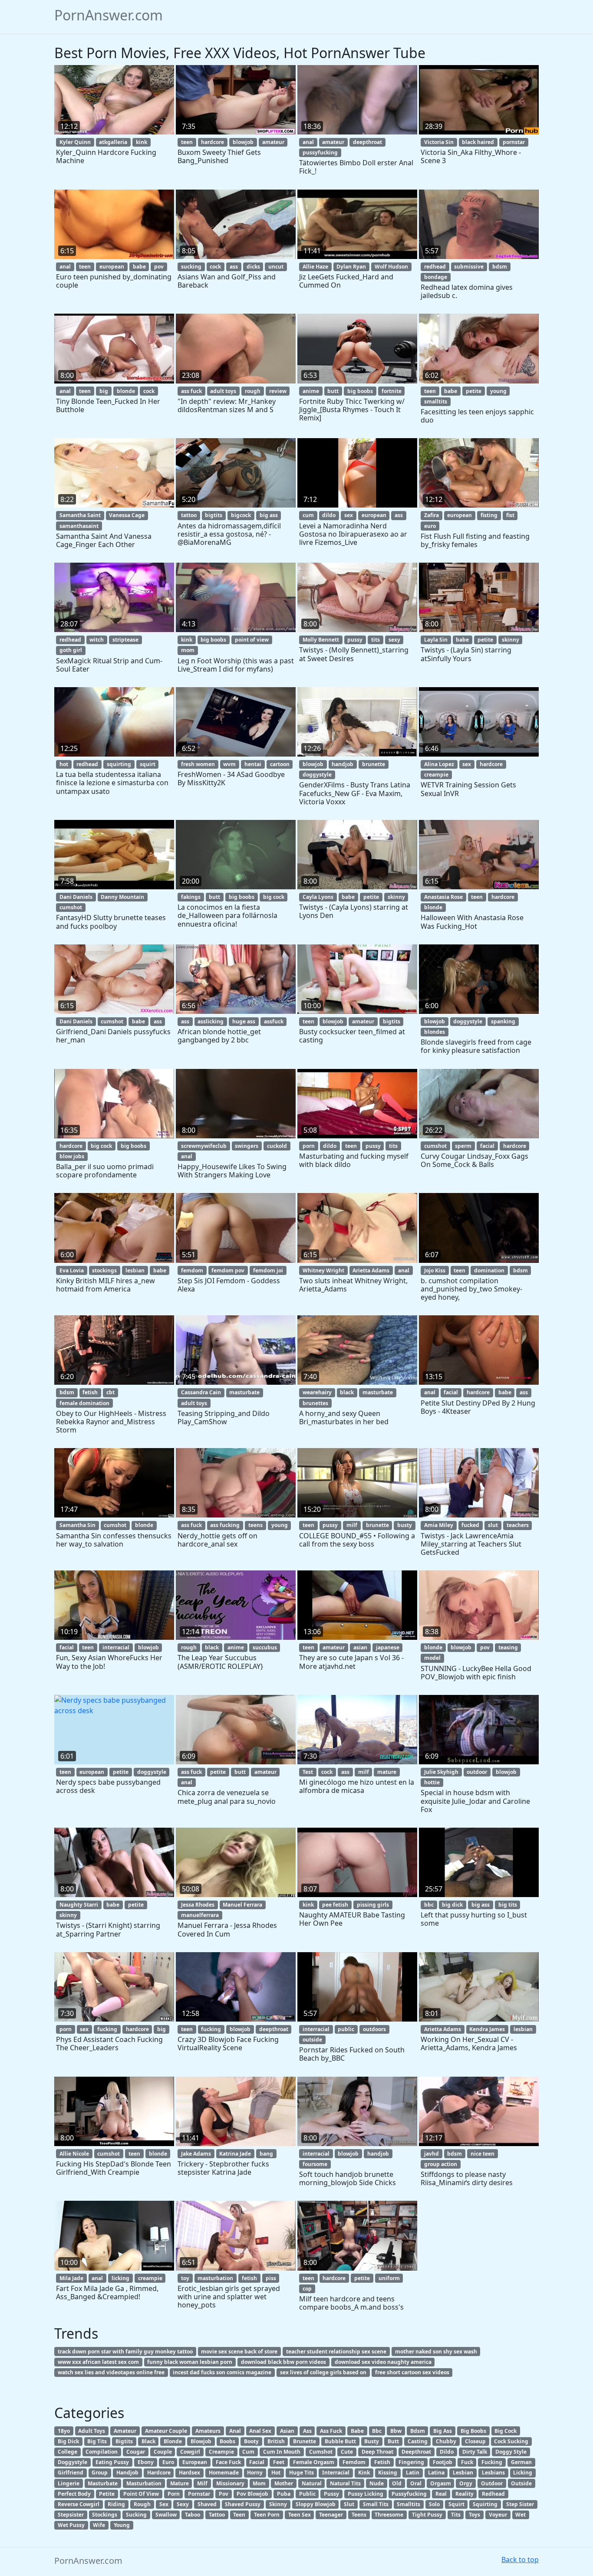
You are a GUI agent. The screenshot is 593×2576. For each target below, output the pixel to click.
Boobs (227, 2441)
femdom (192, 1270)
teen (187, 142)
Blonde (173, 2441)
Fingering (411, 2462)
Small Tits (376, 2504)
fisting (489, 515)
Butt (393, 2441)
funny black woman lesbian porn (190, 2362)
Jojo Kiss (435, 1270)
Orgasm (441, 2483)
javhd (432, 2154)
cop (307, 2289)
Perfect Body (74, 2494)
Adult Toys (92, 2431)
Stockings (105, 2515)
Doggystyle (72, 2462)
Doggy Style (511, 2452)
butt (333, 391)
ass (234, 267)
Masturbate (103, 2483)
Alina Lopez (439, 764)
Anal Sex (260, 2431)
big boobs (360, 391)
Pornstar (199, 2494)
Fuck (467, 2462)
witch (97, 640)
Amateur (125, 2431)
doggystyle (317, 775)
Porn (174, 2494)
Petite (107, 2494)
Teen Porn (267, 2515)
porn (309, 1146)
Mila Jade (71, 2278)
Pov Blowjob (252, 2494)
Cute (347, 2452)
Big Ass (443, 2431)
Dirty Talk (475, 2452)
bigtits (214, 515)
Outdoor (492, 2483)
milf (352, 1525)
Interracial (336, 2473)
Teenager (331, 2515)
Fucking (492, 2462)
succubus (265, 1647)
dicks (253, 267)
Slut (349, 2504)
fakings (191, 897)
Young (122, 2525)
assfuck (274, 1021)
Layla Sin (436, 640)
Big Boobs (473, 2431)
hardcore (212, 142)
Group (100, 2473)
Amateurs (208, 2431)
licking (120, 2278)
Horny (255, 2473)
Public (307, 2494)
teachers (518, 1525)
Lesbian (463, 2473)
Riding (116, 2504)
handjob (343, 764)
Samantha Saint (80, 515)
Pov (224, 2494)
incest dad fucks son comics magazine (222, 2372)
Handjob (127, 2473)
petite (474, 391)
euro (430, 526)
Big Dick (68, 2441)
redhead (435, 267)
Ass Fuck (331, 2431)
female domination (84, 1403)
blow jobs (72, 1156)
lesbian (135, 1270)
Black (148, 2441)
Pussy (331, 2494)
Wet (521, 2515)
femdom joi (268, 1270)
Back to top (520, 2560)
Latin (413, 2473)
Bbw (396, 2431)
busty (405, 1525)
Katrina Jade (235, 2154)
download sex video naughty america (383, 2362)
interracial (116, 1647)
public (346, 2029)
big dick (452, 1905)
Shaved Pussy (243, 2504)
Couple (163, 2452)
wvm (229, 764)
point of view (252, 640)
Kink (364, 2473)
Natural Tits (345, 2483)
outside (312, 2040)
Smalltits (409, 2504)
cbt (110, 1392)
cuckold (277, 1146)
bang (266, 2154)
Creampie (221, 2452)
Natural (312, 2483)
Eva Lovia (72, 1270)
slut (493, 1525)
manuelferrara (200, 1915)
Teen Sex (300, 2515)
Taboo (193, 2515)
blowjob (243, 142)
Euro (168, 2462)
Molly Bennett (321, 640)
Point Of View (141, 2494)
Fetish (382, 2462)
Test (308, 1772)
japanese (388, 1647)
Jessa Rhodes (198, 1905)
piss (271, 2278)
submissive (469, 267)
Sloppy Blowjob (316, 2504)
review (278, 391)
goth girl (71, 650)
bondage (436, 277)
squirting (119, 764)
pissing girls (373, 1905)
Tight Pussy (427, 2515)
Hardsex (189, 2473)
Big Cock (506, 2431)
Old (397, 2483)
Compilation (102, 2452)
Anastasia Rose (443, 897)
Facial (257, 2462)
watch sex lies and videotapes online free (111, 2372)
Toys (474, 2515)
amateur (273, 142)
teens (255, 1525)
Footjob (443, 2462)
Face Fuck (228, 2462)
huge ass (244, 1021)
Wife (99, 2525)
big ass (269, 515)
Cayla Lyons (318, 897)
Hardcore (159, 2473)
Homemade (224, 2473)
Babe (357, 2431)
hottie (432, 1782)
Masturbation (144, 2483)
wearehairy (317, 1392)
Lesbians (493, 2473)
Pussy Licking (366, 2494)
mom (188, 650)
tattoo (189, 515)
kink (142, 142)
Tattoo (217, 2515)
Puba (284, 2494)
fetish (90, 1392)
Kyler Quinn (75, 142)
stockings (104, 1270)
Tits (456, 2515)
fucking (107, 2029)
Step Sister (520, 2504)
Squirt (456, 2504)
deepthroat (367, 142)
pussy (355, 640)
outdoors (374, 2029)
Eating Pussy (112, 2462)
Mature (180, 2483)
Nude (377, 2483)
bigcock (241, 515)
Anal (235, 2431)
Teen (239, 2515)
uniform (389, 2278)
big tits (508, 1905)
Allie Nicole (74, 2154)
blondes (435, 1032)
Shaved (207, 2504)
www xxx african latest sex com (98, 2362)
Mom (259, 2483)
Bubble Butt (340, 2441)
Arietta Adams (371, 1270)
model (432, 1658)
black (347, 1392)
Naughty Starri (79, 1905)
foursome (315, 2164)
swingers (247, 1146)
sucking (191, 267)
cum (308, 515)
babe (139, 267)
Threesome (389, 2515)
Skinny (278, 2504)
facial (487, 1146)
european (112, 267)
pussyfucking (320, 152)
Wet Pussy (71, 2525)
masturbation (215, 2278)
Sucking (136, 2515)
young (498, 391)
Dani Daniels (76, 897)
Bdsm (418, 2431)
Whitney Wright (323, 1270)
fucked (470, 1525)
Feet (279, 2462)
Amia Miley (439, 1525)
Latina (436, 2473)
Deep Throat (377, 2452)
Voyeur (498, 2515)
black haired (478, 142)
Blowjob (201, 2441)
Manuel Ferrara (242, 1905)
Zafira (432, 515)
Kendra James (487, 2029)
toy (185, 2278)
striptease (125, 640)
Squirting (485, 2504)
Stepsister (71, 2515)
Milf (202, 2483)
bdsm (500, 267)
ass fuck (191, 391)
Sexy (183, 2504)
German (521, 2462)
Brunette (305, 2441)
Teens (359, 2515)
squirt (148, 764)
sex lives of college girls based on (323, 2372)
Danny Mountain (122, 897)
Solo (434, 2504)
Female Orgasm (314, 2462)
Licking (523, 2473)
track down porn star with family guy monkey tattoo (125, 2352)
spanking (503, 1021)
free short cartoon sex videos (412, 2372)
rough (253, 391)
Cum (248, 2452)
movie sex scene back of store (239, 2352)
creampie (436, 775)
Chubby (446, 2441)
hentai (253, 764)
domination (489, 1270)
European (195, 2462)
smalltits (436, 401)
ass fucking (225, 1525)
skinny (511, 640)
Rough (142, 2504)
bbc (429, 1905)
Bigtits (124, 2441)
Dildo (447, 2452)
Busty (372, 2441)
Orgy (466, 2483)
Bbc (377, 2431)
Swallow (166, 2515)
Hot (276, 2473)
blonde (126, 391)
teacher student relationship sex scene (336, 2352)
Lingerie (69, 2483)
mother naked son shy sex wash (436, 2352)
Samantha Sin (77, 1525)
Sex (164, 2504)
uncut (276, 267)
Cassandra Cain (201, 1392)
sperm (463, 1146)
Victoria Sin (439, 142)
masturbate (244, 1392)
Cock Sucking (511, 2441)
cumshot (71, 907)
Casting (418, 2441)
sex (349, 515)
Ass (307, 2431)
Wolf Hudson (391, 267)
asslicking (211, 1021)
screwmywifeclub (204, 1146)
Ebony (146, 2462)
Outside (521, 2483)
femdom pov (228, 1270)
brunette (374, 764)
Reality (465, 2494)
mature (387, 1772)
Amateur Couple (166, 2431)
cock (215, 267)
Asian (287, 2431)
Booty (251, 2441)
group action (441, 2164)
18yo (64, 2431)
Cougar (136, 2452)
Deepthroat (416, 2452)
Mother (284, 2483)
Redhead (493, 2494)
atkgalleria (113, 142)
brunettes (315, 1403)
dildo (329, 515)
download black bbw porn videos (283, 2362)
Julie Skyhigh (441, 1772)
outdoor (477, 1772)
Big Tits (97, 2441)
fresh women (198, 764)
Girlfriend (71, 2473)
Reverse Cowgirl (79, 2504)
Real (441, 2494)
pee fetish (335, 1905)
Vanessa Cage (127, 515)
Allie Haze (315, 267)
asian (360, 1647)
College (68, 2452)
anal (308, 142)
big (104, 391)
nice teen (483, 2154)
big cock (274, 897)
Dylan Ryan (351, 267)
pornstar (514, 142)
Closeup (475, 2441)
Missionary (230, 2483)
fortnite (392, 391)
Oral (416, 2483)
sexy (394, 640)
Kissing (388, 2473)
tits (376, 640)
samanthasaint (79, 526)
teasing (508, 1647)
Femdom (354, 2462)
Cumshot (321, 2452)
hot (64, 764)
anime (311, 391)
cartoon (280, 764)
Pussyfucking (409, 2494)
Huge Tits (301, 2473)
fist (510, 515)
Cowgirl (190, 2452)
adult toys (223, 391)
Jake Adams (196, 2154)
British (276, 2441)
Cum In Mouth (282, 2452)
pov (159, 267)
